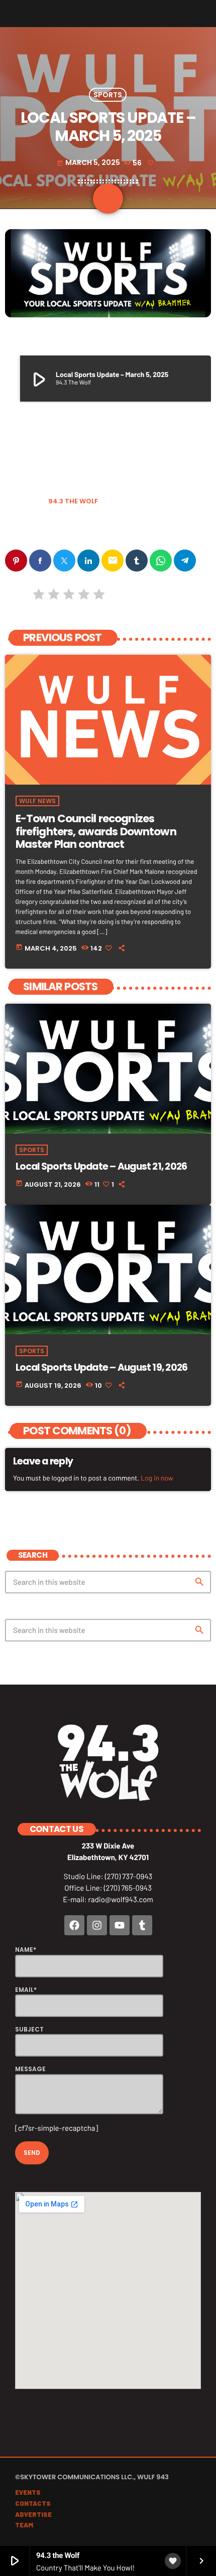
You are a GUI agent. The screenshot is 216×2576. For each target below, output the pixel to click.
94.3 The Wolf (73, 501)
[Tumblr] (142, 1925)
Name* (26, 1950)
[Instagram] (97, 1925)
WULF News (37, 801)
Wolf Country (68, 527)
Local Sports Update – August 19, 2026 (102, 1367)
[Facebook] (74, 1925)
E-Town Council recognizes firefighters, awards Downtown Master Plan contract (96, 831)
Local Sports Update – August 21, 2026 (101, 1166)
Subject (29, 2029)
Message (30, 2069)
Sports (108, 95)
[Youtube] (120, 1925)
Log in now (157, 1478)
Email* (26, 1990)
